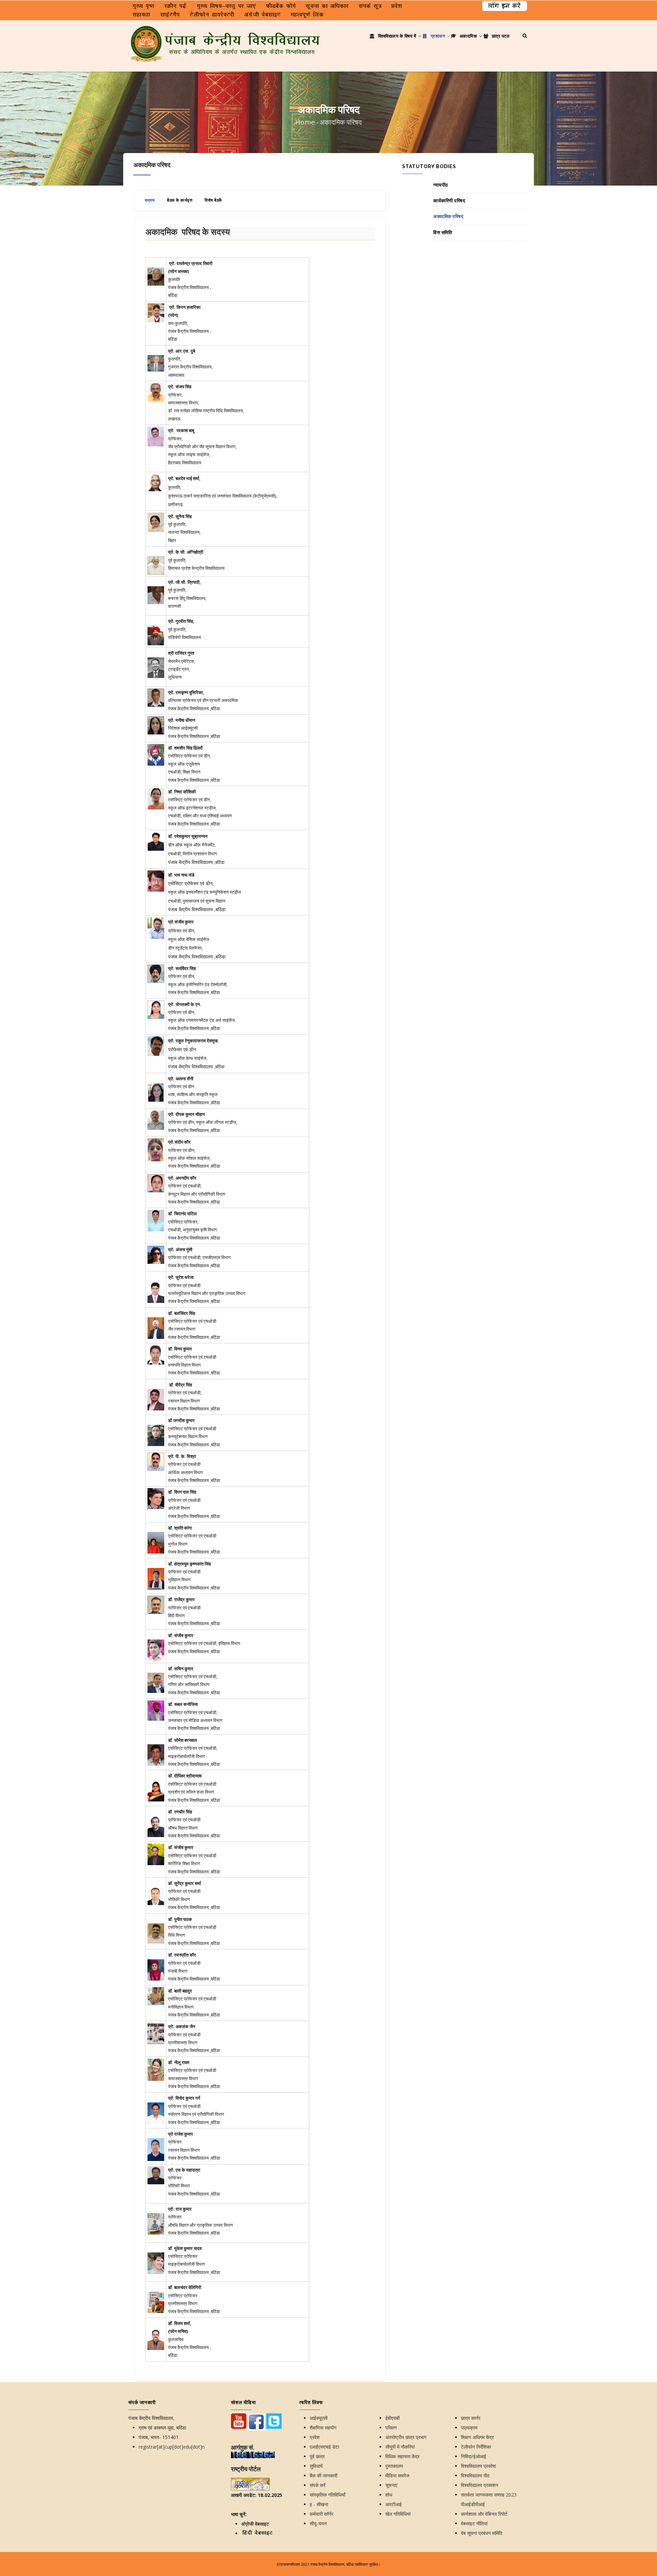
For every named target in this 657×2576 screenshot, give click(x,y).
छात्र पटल (500, 36)
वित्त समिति (443, 233)
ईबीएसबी (392, 2418)
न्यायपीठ (441, 185)
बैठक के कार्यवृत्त (180, 200)
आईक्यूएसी (319, 2418)
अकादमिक (468, 36)
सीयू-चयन (318, 2523)
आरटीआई (394, 2504)
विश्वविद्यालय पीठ (475, 2476)
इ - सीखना (319, 2504)
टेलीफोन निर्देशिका (476, 2447)
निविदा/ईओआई (474, 2456)
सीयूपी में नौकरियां (400, 2447)
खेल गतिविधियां (398, 2514)
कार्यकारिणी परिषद (449, 201)
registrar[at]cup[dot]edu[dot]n (172, 2447)
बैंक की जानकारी (324, 2476)
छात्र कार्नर (471, 2418)
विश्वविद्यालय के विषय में (397, 36)
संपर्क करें (318, 2485)
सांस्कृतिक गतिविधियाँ (327, 2495)
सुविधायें (316, 2466)
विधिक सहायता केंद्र (402, 2456)
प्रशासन (438, 36)
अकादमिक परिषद (448, 216)
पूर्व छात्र (317, 2456)
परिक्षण (391, 2428)
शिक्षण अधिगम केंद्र (477, 2437)
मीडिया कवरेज (397, 2476)
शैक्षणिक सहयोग (323, 2428)
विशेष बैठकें (213, 200)
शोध (389, 2495)
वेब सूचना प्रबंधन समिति (482, 2533)
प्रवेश (315, 2437)
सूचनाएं (391, 2485)
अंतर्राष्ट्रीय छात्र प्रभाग (406, 2437)
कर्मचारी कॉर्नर (321, 2514)
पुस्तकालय (394, 2466)
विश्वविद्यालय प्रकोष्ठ (478, 2466)
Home (305, 122)
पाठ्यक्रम (469, 2428)
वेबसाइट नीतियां (474, 2523)
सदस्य (150, 200)
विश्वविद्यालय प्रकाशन (480, 2485)
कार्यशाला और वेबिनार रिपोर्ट (484, 2514)
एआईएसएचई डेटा (324, 2447)
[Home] (226, 34)
